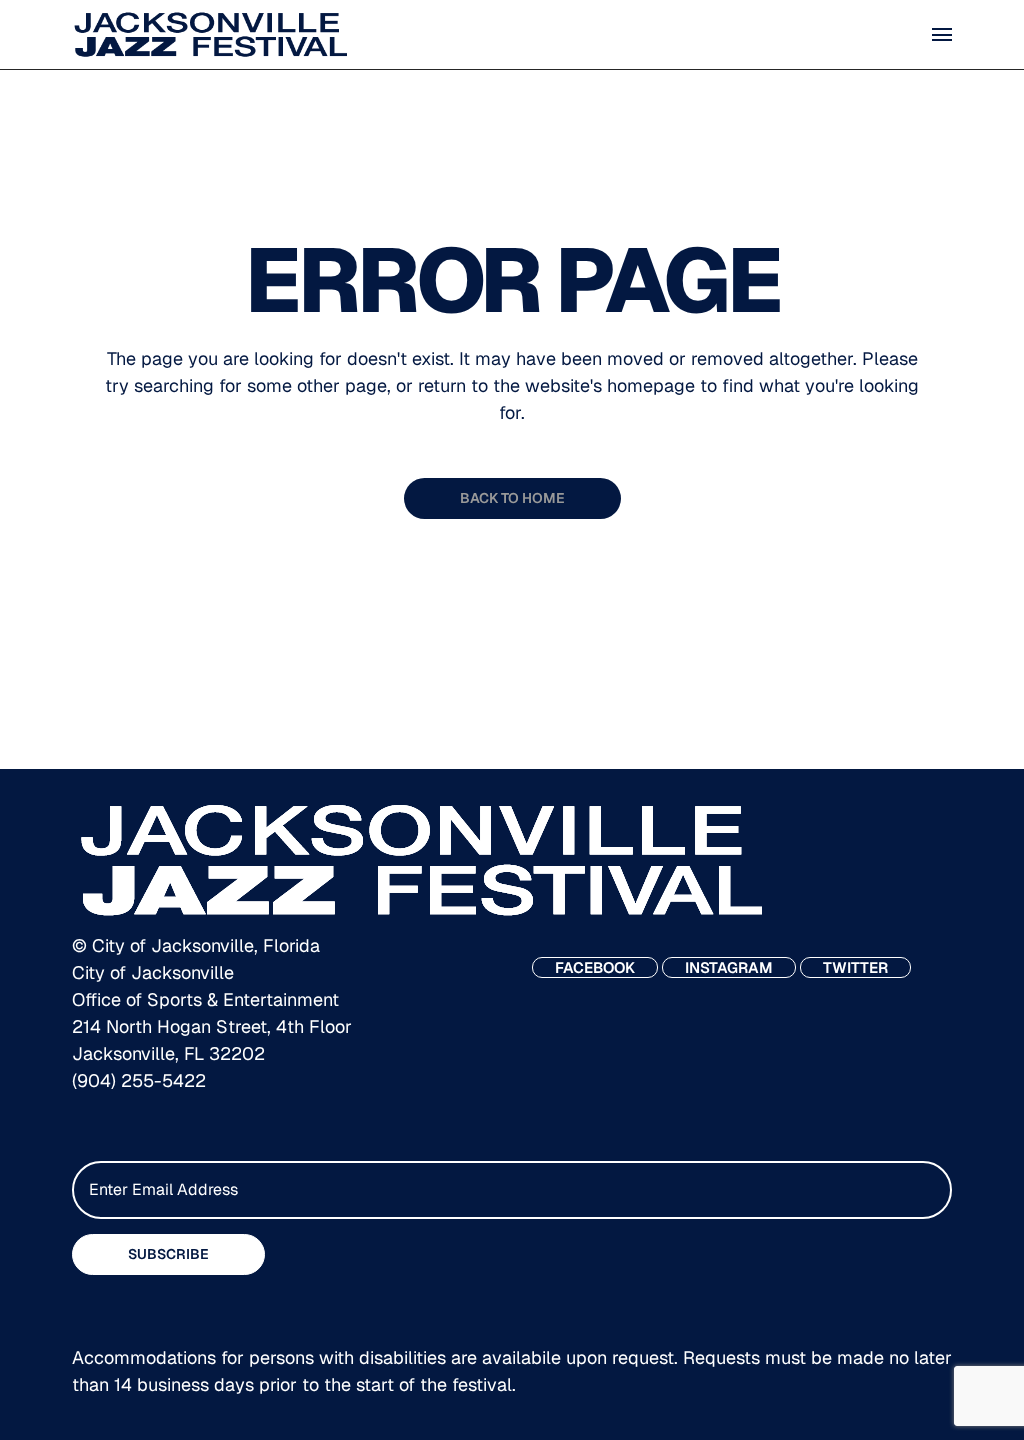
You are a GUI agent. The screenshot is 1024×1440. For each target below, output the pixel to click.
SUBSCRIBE (168, 1254)
